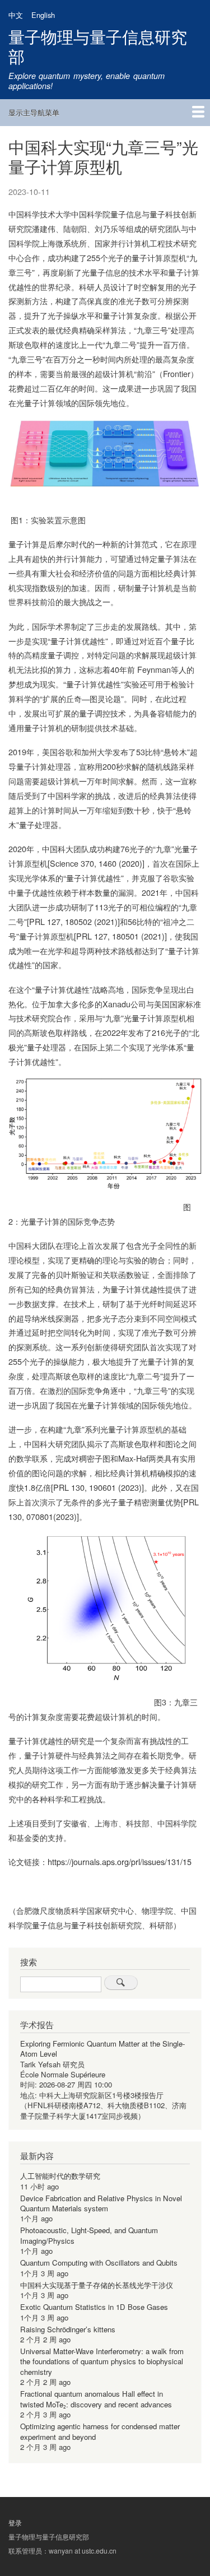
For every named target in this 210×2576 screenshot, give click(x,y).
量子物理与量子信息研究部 (98, 46)
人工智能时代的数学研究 (60, 2176)
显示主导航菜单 (34, 112)
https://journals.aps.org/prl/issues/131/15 (120, 1861)
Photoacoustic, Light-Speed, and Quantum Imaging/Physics (89, 2235)
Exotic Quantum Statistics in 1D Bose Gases (94, 2307)
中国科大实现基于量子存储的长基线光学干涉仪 (97, 2285)
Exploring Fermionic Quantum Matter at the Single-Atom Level (102, 2049)
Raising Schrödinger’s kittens (68, 2329)
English (43, 15)
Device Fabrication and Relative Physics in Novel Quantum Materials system (101, 2203)
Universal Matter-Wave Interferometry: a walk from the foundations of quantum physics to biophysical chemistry (102, 2361)
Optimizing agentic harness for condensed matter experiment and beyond (100, 2431)
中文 (16, 15)
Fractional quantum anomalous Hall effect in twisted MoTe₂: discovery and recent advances (96, 2399)
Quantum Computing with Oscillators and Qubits (99, 2263)
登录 (15, 2523)
